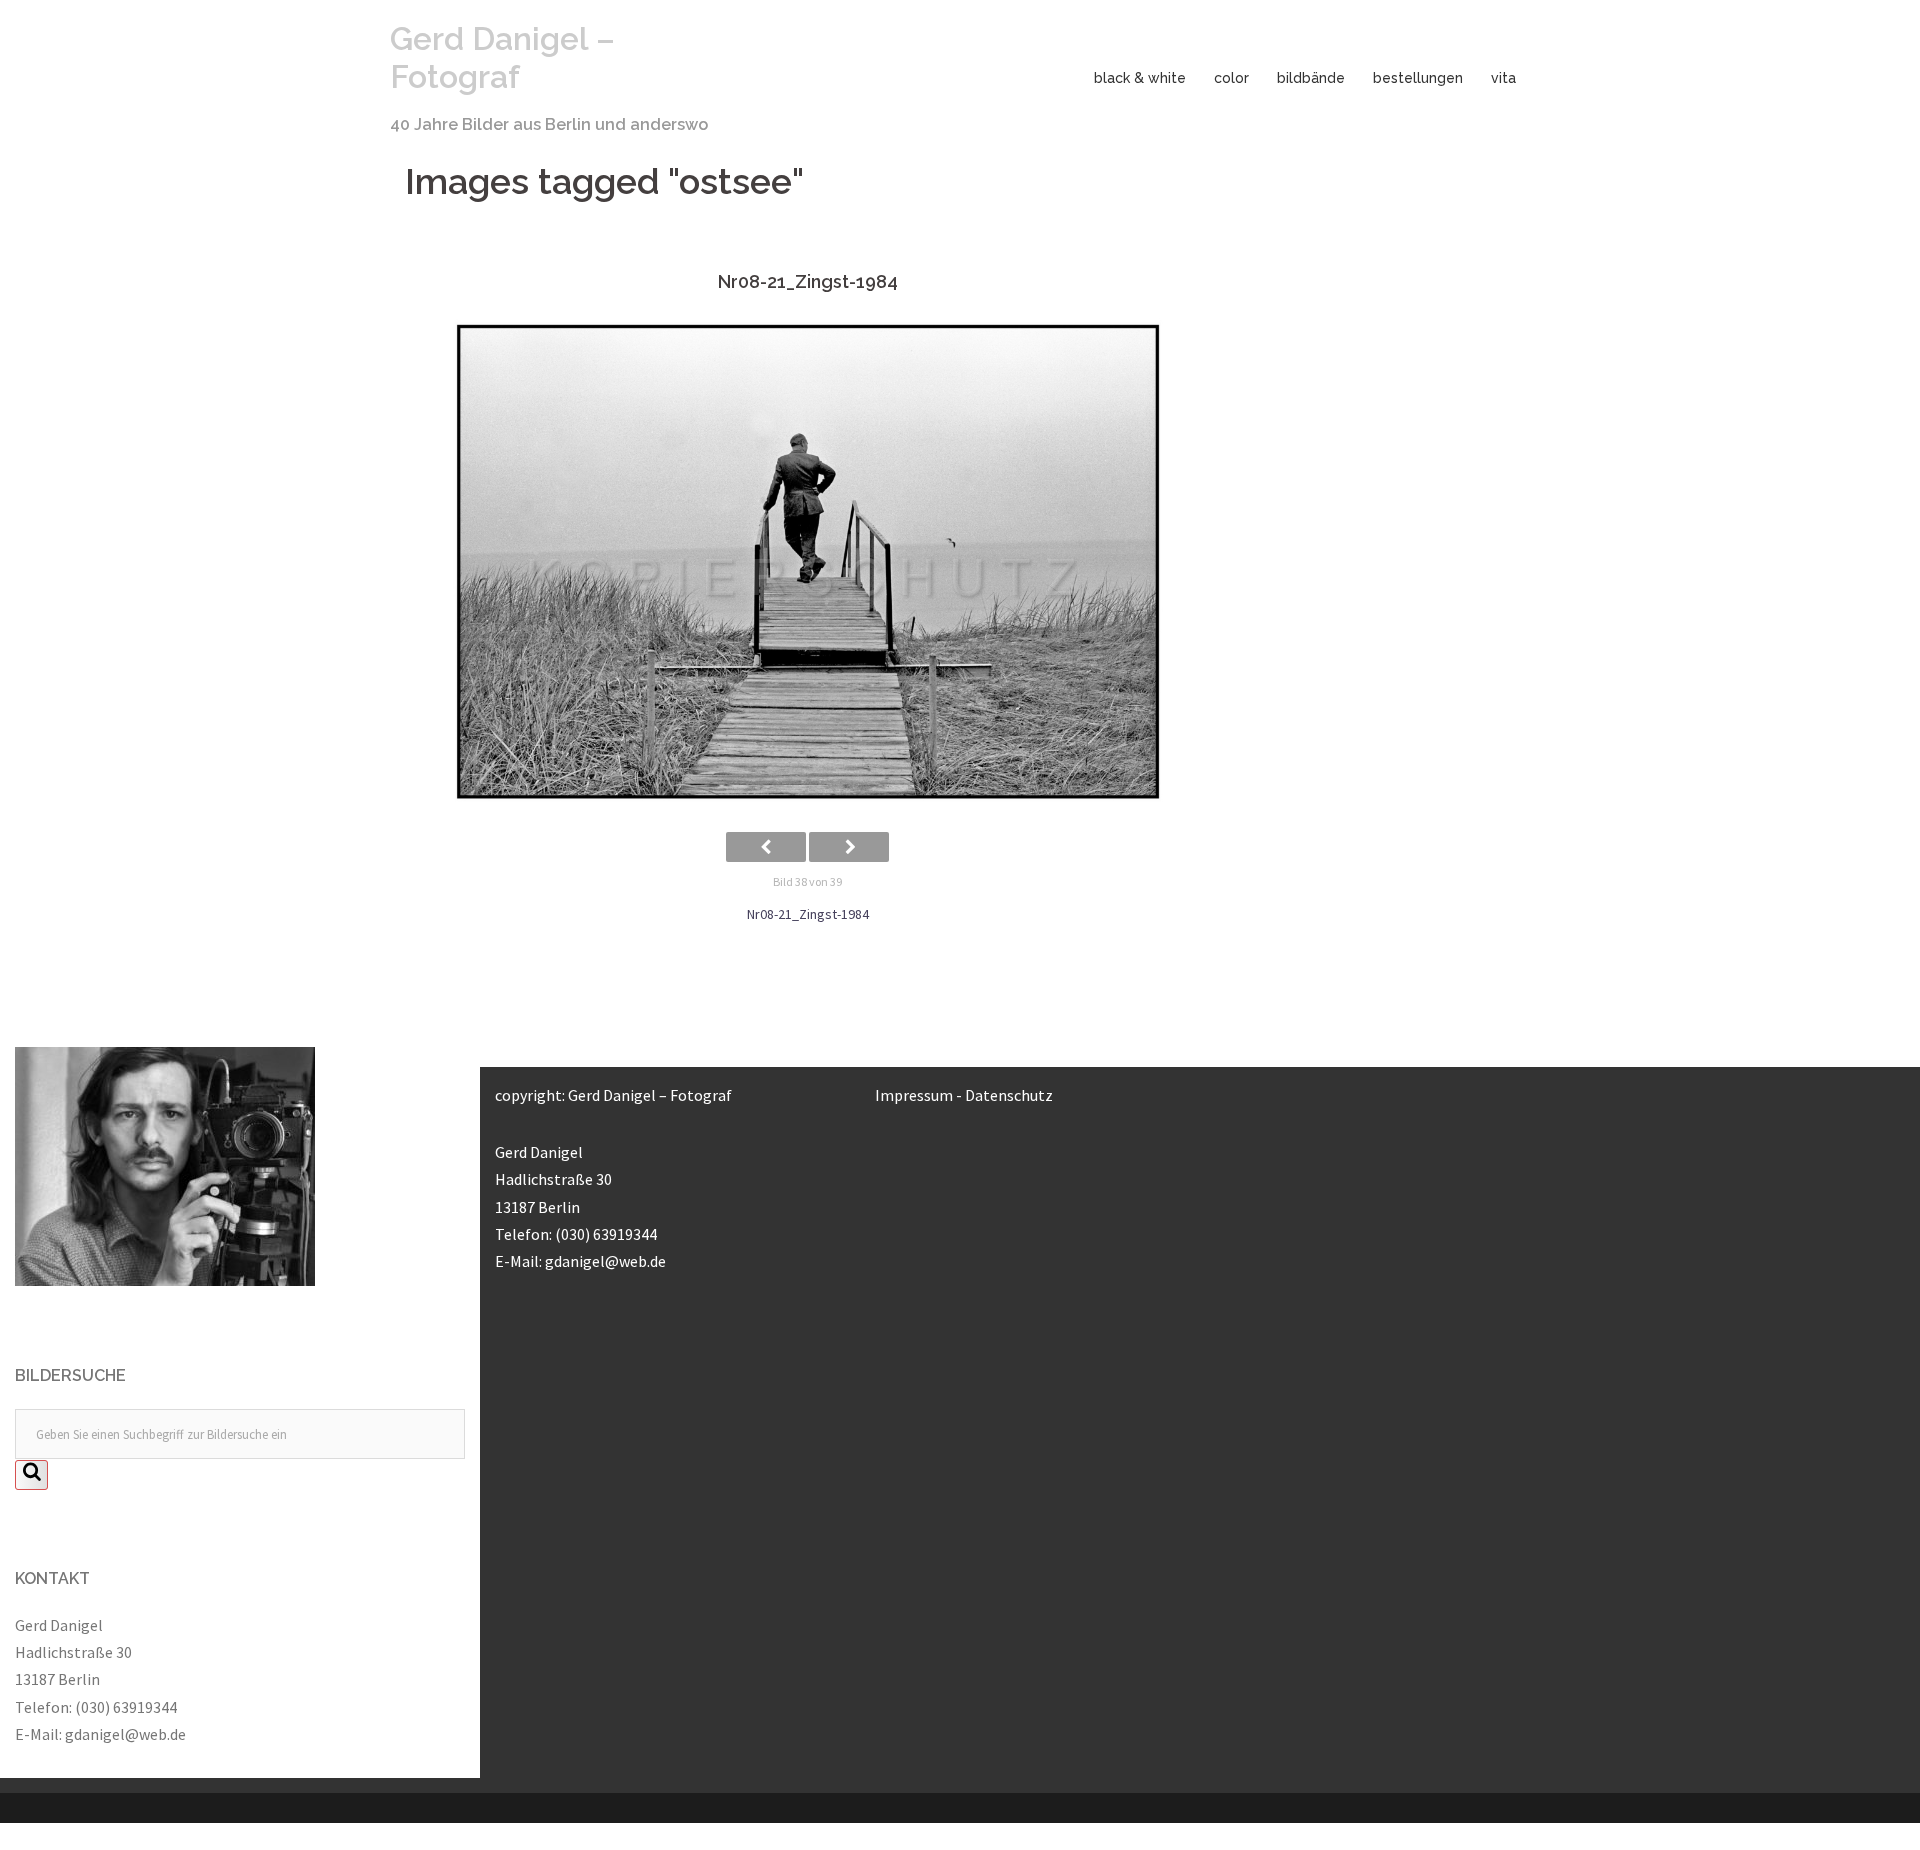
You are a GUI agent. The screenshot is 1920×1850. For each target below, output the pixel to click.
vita (1503, 78)
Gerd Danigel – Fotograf (502, 57)
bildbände (1311, 78)
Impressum (914, 1095)
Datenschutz (1009, 1095)
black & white (1140, 78)
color (1231, 78)
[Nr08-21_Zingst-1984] (807, 562)
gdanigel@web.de (125, 1734)
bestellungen (1418, 78)
